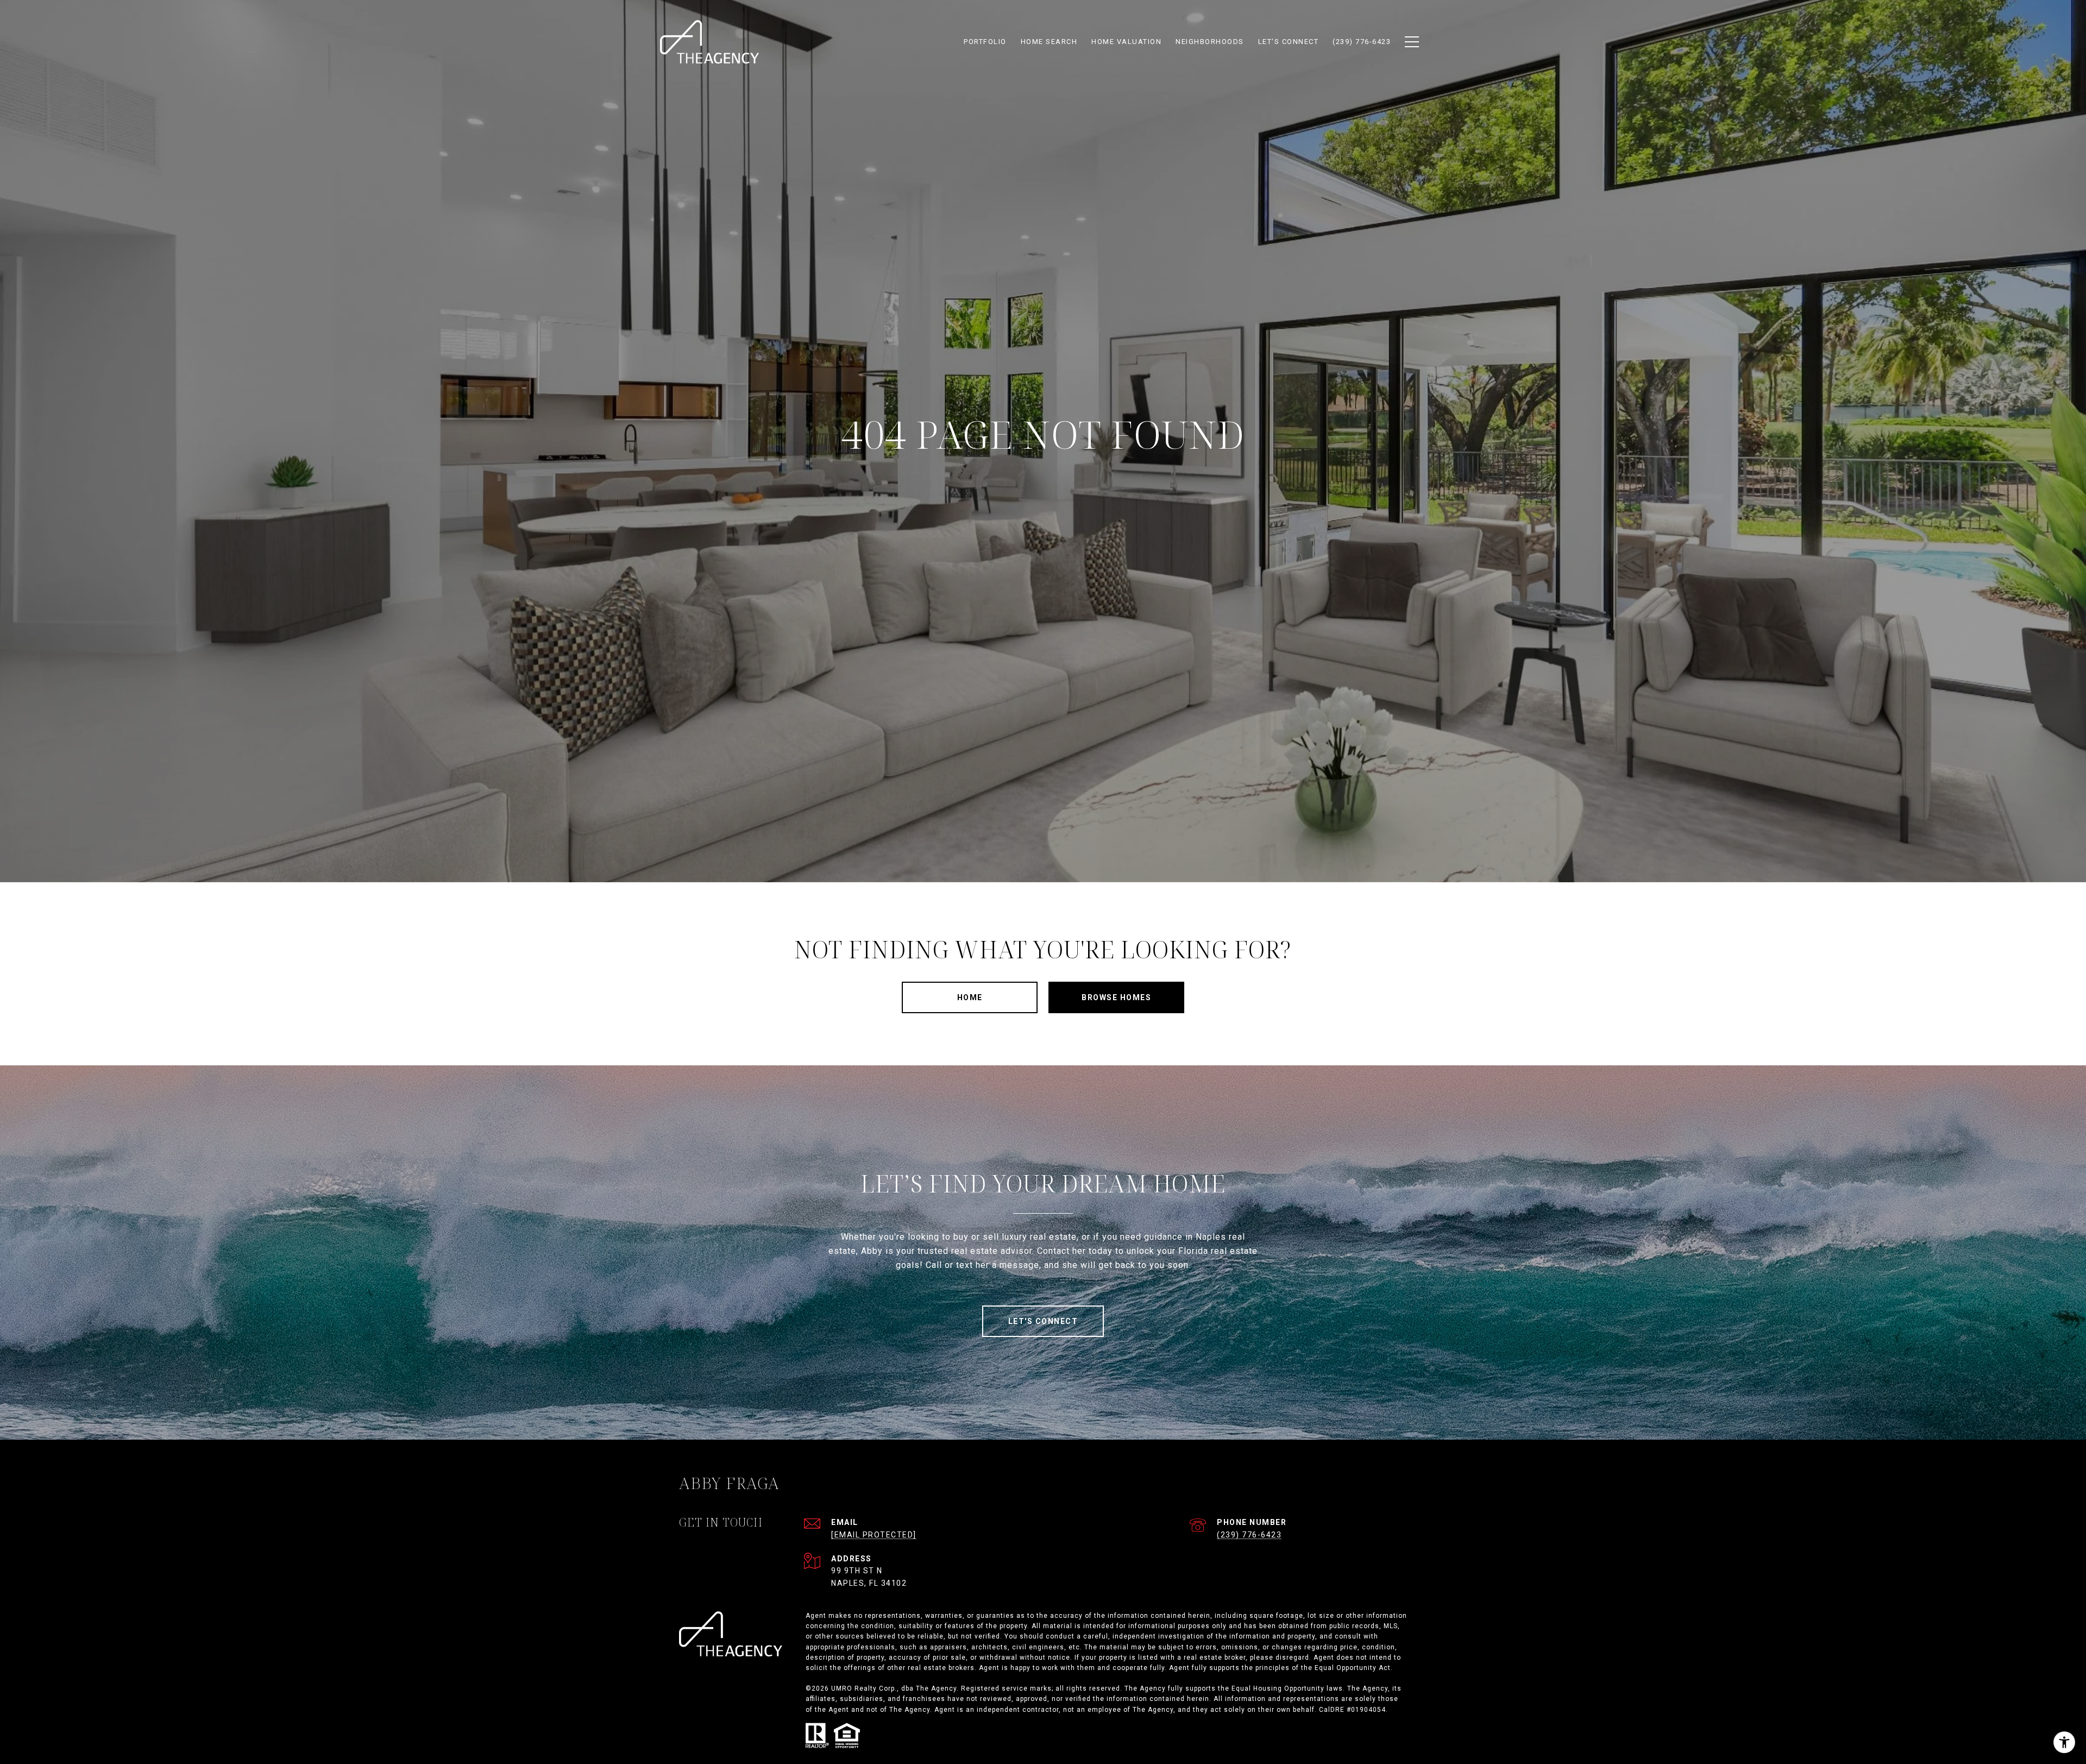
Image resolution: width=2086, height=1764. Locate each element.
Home (970, 997)
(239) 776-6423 (1249, 1535)
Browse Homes (1116, 997)
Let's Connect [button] (1043, 1321)
